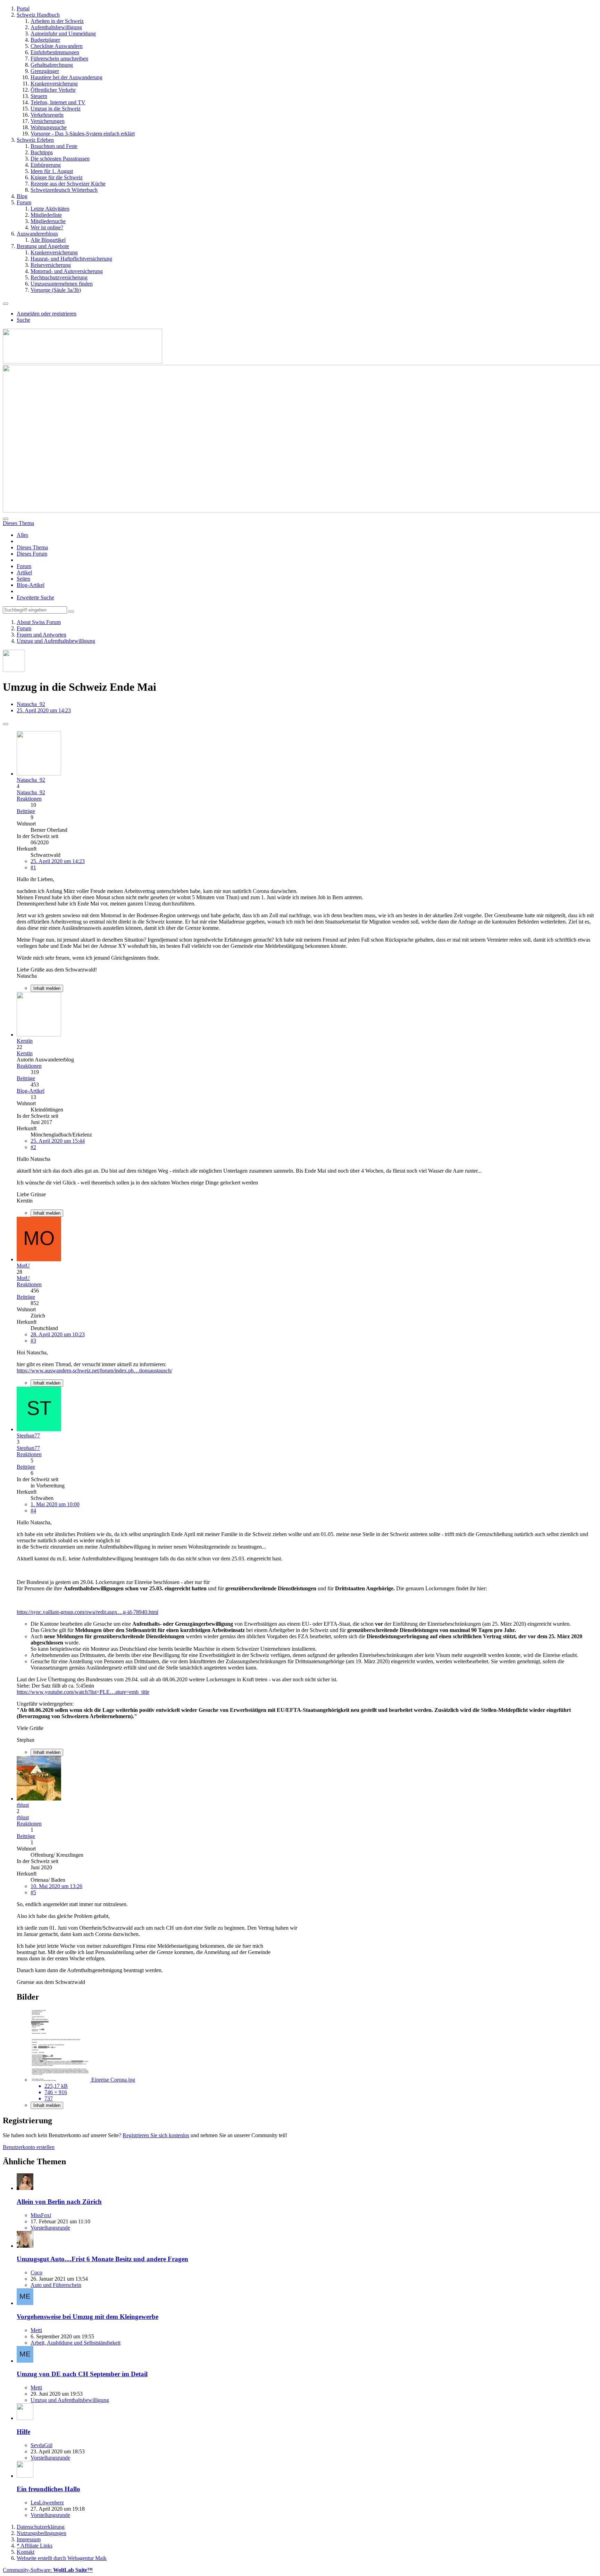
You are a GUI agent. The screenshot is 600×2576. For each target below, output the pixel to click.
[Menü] (6, 304)
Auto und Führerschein (56, 2285)
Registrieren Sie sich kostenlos (156, 2135)
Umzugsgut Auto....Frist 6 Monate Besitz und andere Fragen (102, 2259)
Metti (36, 2330)
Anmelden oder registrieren (47, 314)
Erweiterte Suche (35, 597)
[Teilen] (6, 724)
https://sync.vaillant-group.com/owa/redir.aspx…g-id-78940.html (87, 1612)
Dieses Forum (32, 554)
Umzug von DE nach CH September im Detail (82, 2374)
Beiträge (26, 811)
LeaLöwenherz (47, 2503)
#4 (33, 1511)
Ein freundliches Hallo (48, 2489)
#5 (33, 1892)
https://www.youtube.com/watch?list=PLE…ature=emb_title (83, 1692)
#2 (33, 1147)
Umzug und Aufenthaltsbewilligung (70, 2400)
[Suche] (6, 519)
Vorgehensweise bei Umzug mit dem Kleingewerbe (87, 2317)
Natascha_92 (31, 704)
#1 (33, 867)
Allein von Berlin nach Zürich (59, 2202)
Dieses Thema (32, 547)
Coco (36, 2273)
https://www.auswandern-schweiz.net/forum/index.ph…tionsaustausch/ (94, 1371)
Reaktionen (29, 799)
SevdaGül (41, 2445)
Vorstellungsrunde (50, 2228)
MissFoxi (41, 2215)
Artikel (24, 572)
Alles (22, 535)
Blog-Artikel (31, 585)
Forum (24, 566)
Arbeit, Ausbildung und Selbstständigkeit (76, 2343)
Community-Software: (48, 2570)
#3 (33, 1341)
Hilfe (23, 2432)
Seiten (23, 579)
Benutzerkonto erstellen (29, 2147)
